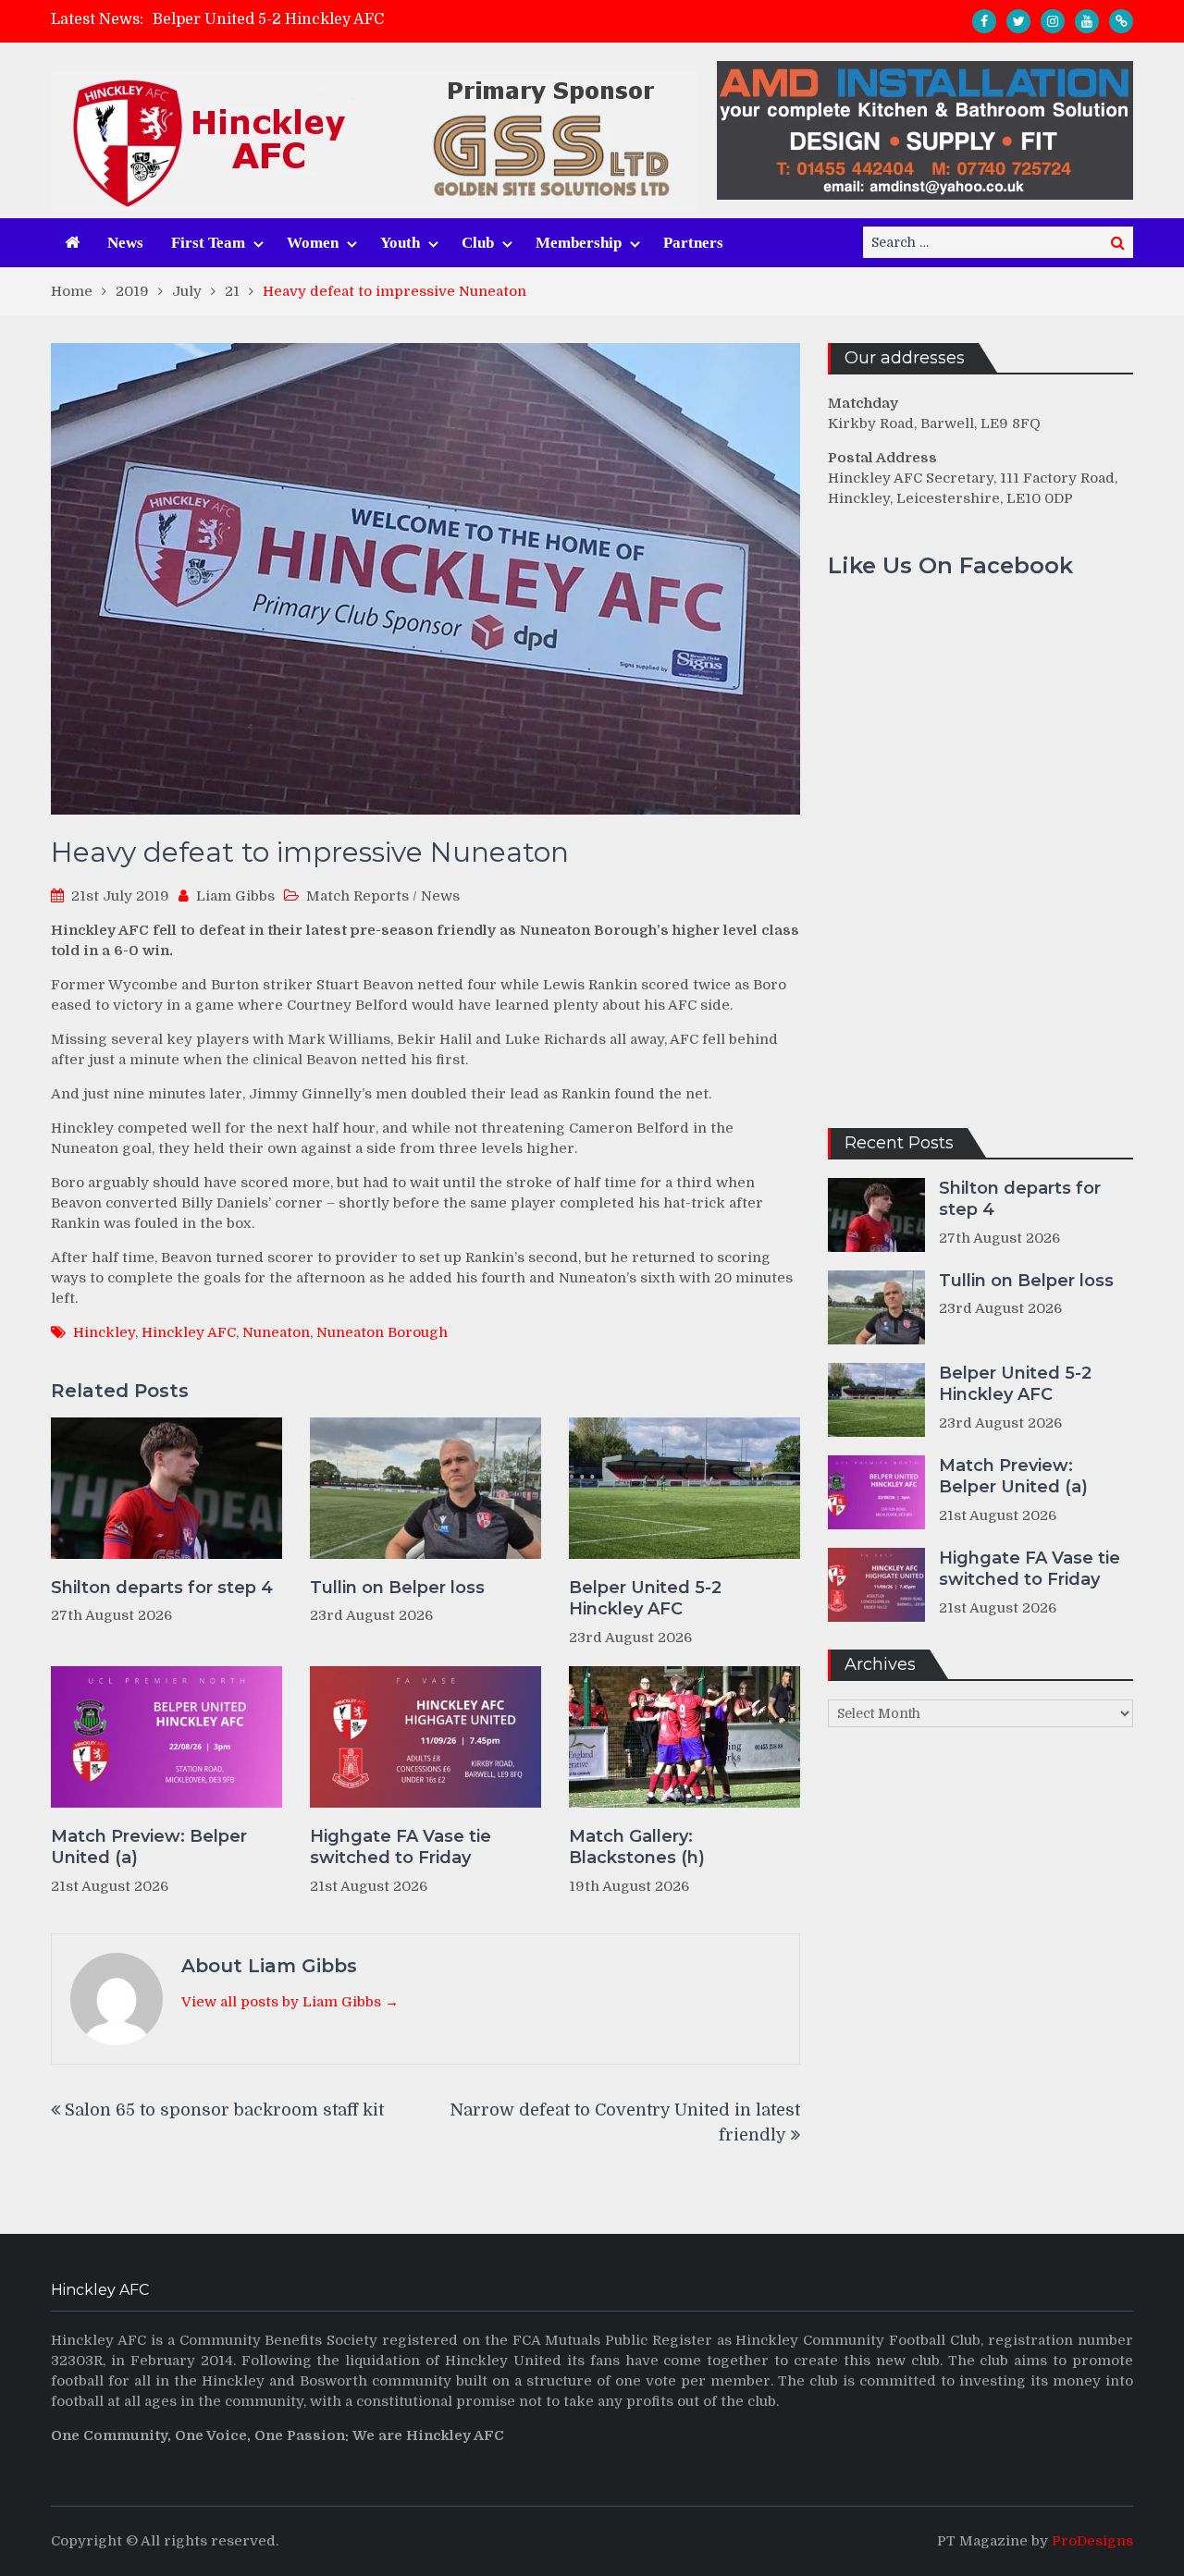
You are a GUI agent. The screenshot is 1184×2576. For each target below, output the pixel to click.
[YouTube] (1087, 21)
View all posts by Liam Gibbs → (290, 2002)
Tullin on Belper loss (397, 1588)
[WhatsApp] (1121, 21)
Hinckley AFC (189, 1332)
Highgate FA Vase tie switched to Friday (401, 1847)
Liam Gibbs (235, 896)
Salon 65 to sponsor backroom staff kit (224, 2110)
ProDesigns (1092, 2541)
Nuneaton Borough (382, 1332)
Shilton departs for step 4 (162, 1588)
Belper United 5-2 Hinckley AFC (268, 19)
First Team (208, 243)
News (125, 243)
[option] (426, 19)
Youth (400, 243)
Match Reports (358, 896)
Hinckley (104, 1332)
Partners (693, 243)
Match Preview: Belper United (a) (149, 1847)
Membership (579, 243)
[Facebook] (984, 21)
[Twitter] (1018, 21)
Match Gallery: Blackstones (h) (637, 1847)
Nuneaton (276, 1332)
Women (313, 243)
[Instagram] (1053, 21)
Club (478, 243)
